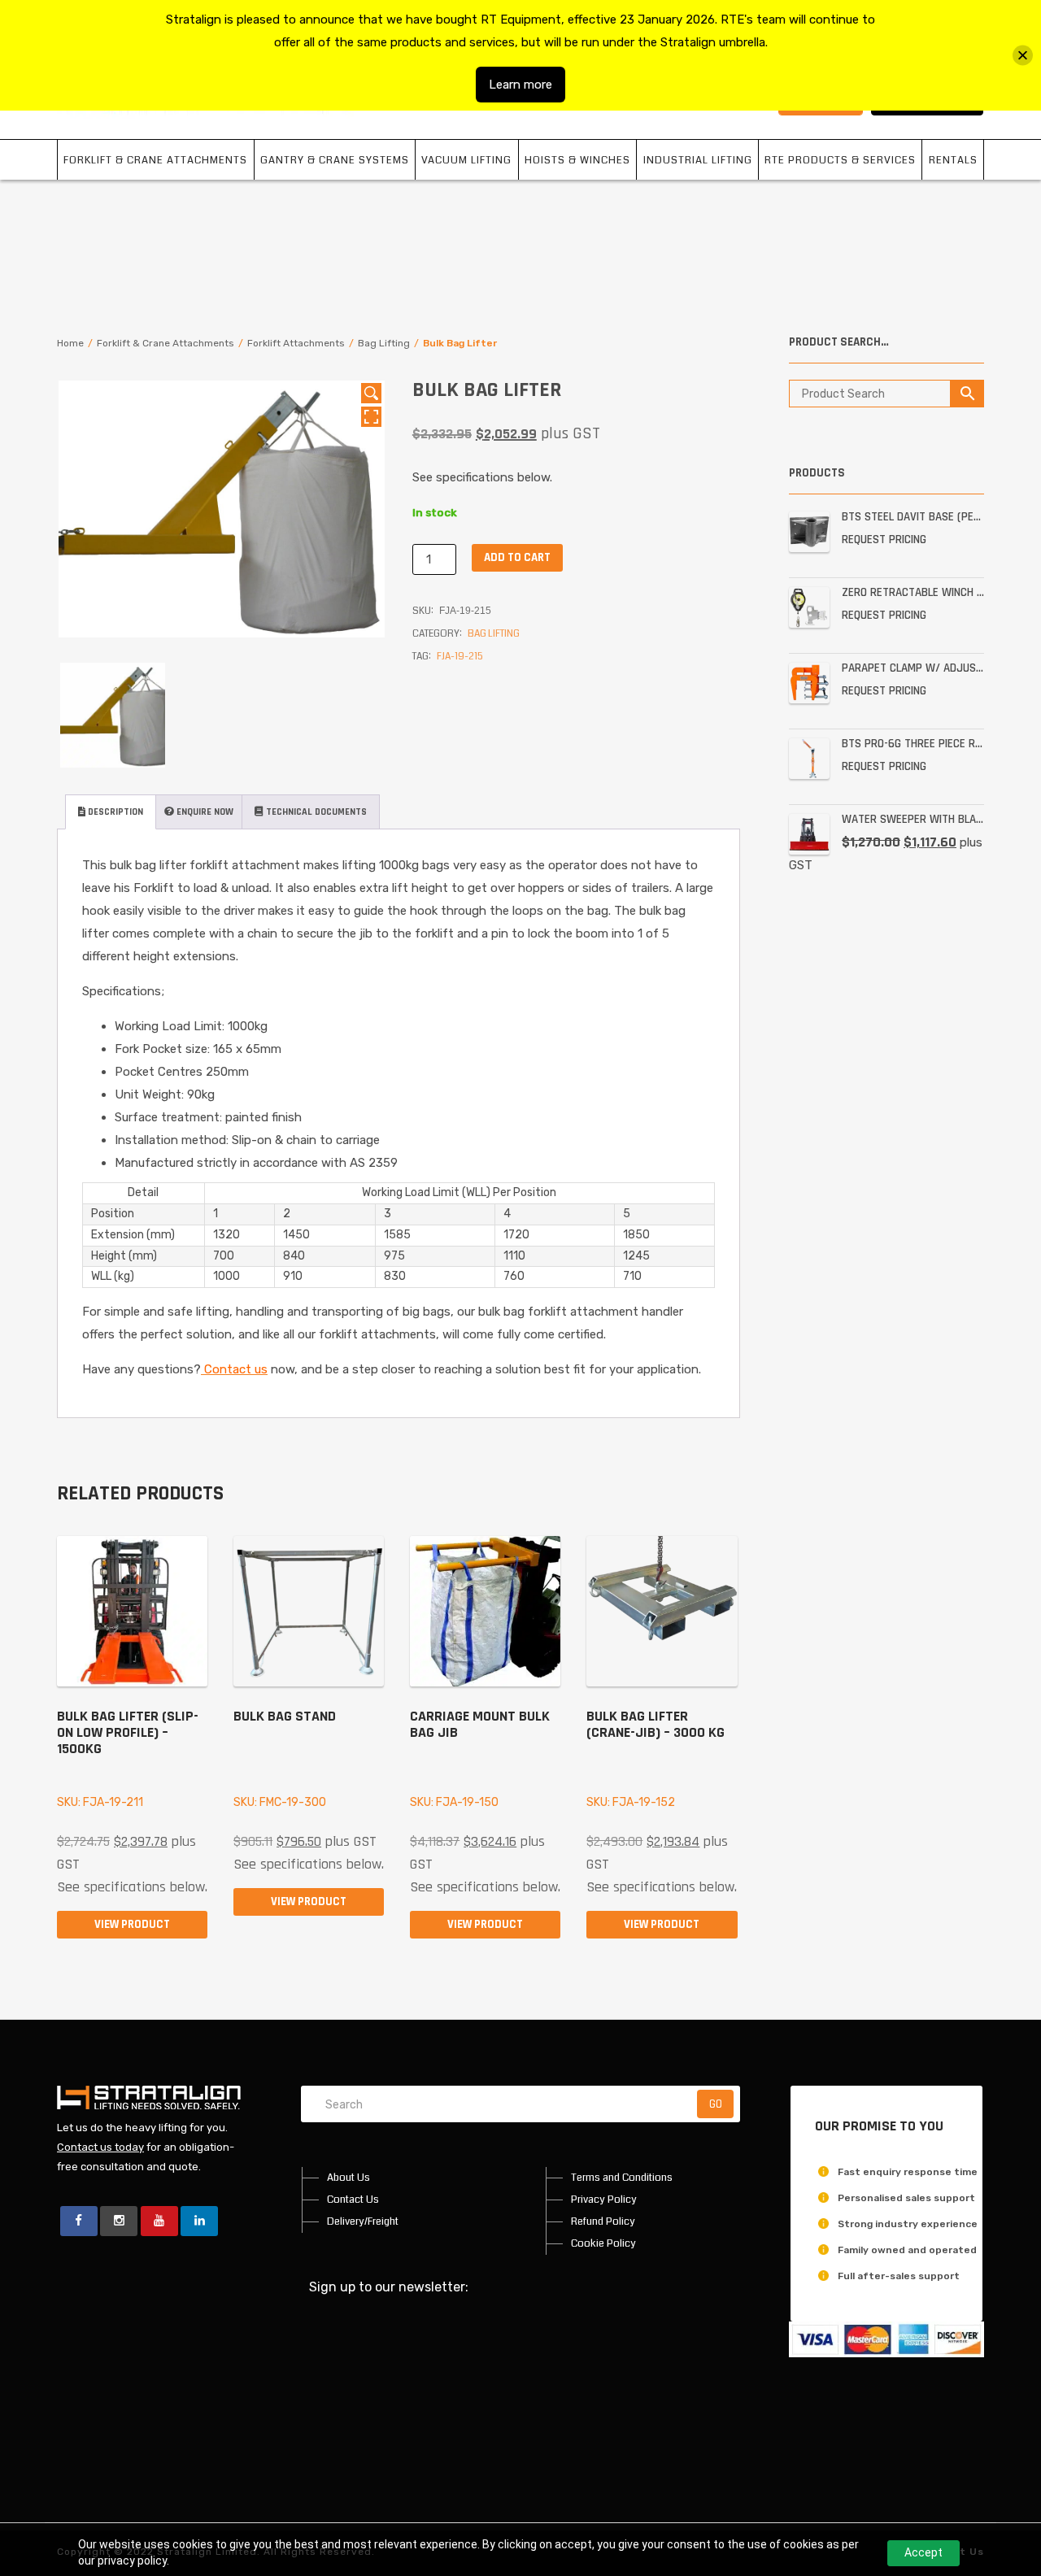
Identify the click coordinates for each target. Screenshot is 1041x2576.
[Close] (1023, 56)
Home (70, 343)
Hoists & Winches (577, 160)
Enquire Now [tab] (204, 812)
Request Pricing (884, 540)
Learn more (520, 85)
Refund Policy (603, 2221)
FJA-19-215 (460, 657)
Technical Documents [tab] (315, 812)
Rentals (953, 160)
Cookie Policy (603, 2243)
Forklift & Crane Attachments (155, 160)
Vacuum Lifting (466, 160)
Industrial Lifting (698, 160)
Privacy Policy (604, 2200)
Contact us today (100, 2147)
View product (132, 1924)
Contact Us (353, 2200)
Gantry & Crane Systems (335, 160)
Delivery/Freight (363, 2221)
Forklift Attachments (296, 343)
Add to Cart (517, 557)
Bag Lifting (384, 343)
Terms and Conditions (622, 2178)
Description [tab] (114, 812)
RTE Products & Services (840, 160)
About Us (348, 2178)
